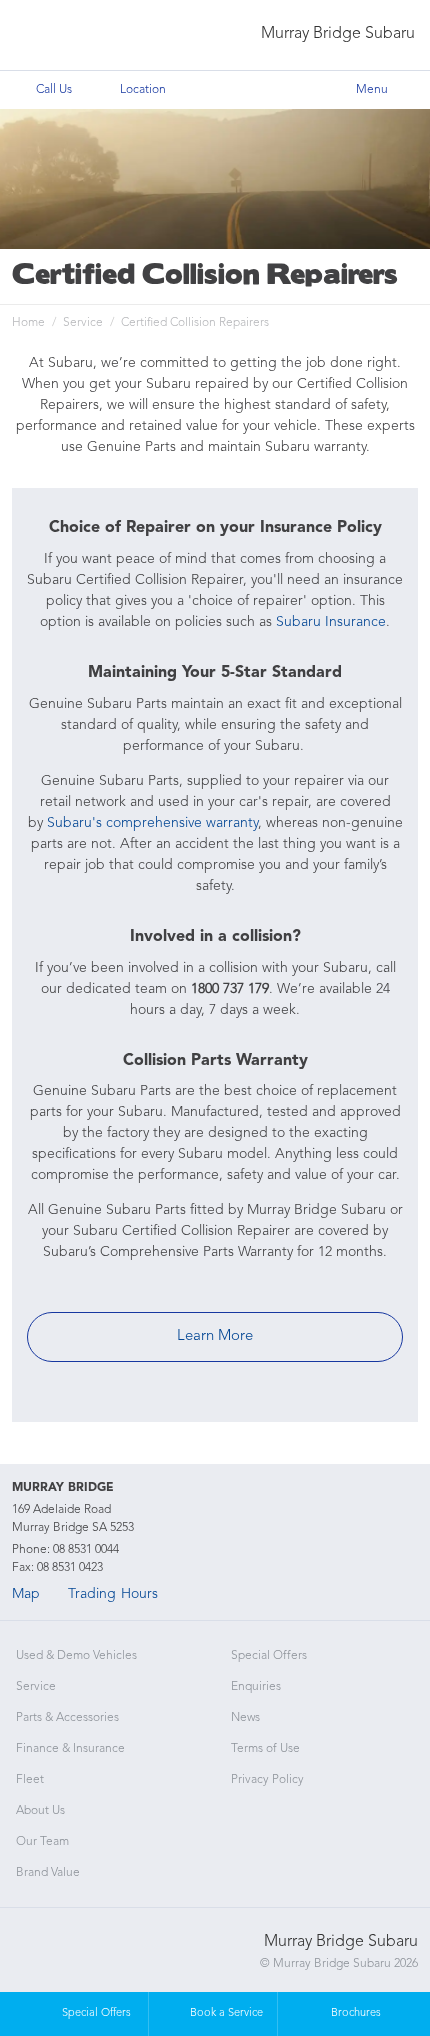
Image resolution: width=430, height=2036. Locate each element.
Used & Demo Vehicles (76, 1656)
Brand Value (48, 1873)
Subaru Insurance (331, 622)
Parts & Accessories (67, 1718)
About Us (40, 1811)
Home (28, 323)
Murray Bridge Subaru (338, 34)
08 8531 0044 (86, 1550)
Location (143, 90)
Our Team (42, 1842)
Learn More (215, 1336)
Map (26, 1594)
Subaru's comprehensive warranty (152, 823)
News (245, 1718)
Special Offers (269, 1656)
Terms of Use (265, 1749)
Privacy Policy (267, 1780)
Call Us (54, 90)
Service (83, 323)
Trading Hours (113, 1594)
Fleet (30, 1780)
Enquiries (256, 1687)
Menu (372, 90)
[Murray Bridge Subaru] (57, 35)
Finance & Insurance (70, 1749)
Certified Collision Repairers (195, 323)
